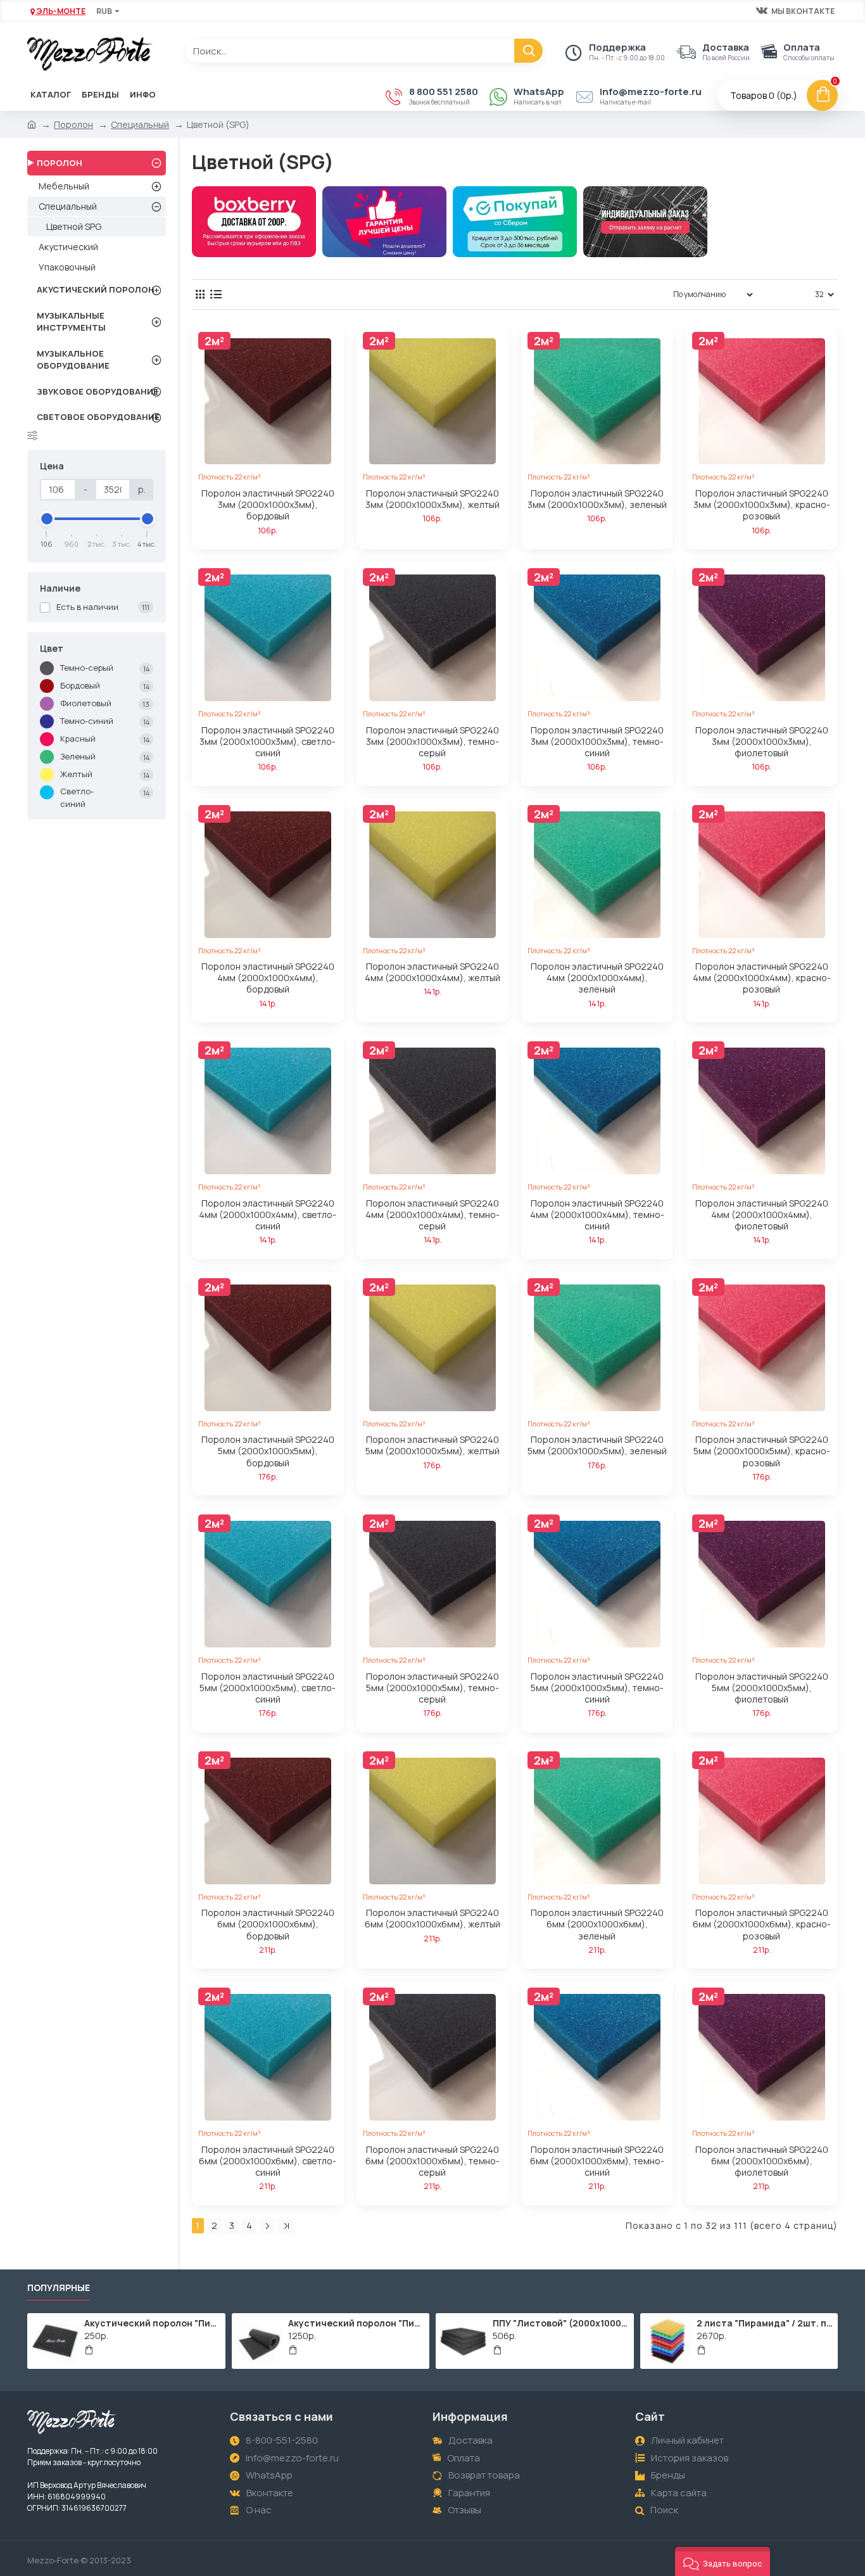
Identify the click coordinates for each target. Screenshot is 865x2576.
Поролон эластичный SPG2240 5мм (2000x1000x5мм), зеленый (597, 1445)
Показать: (788, 294)
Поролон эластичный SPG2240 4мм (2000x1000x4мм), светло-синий (268, 1215)
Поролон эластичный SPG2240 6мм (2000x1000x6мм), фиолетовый (762, 2161)
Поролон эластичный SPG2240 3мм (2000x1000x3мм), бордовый (268, 505)
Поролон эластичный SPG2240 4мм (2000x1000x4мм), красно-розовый (762, 978)
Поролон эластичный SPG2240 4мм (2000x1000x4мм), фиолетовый (762, 1215)
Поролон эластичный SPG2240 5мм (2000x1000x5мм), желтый (432, 1445)
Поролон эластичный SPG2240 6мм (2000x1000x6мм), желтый (432, 1919)
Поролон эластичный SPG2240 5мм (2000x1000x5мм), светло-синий (268, 1688)
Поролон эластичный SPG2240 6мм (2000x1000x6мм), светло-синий (268, 2161)
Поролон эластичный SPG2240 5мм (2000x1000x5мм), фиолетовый (762, 1688)
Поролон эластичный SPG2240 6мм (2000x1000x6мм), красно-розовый (762, 1924)
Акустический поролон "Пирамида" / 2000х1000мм (357, 2323)
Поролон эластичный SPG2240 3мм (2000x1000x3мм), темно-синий (597, 742)
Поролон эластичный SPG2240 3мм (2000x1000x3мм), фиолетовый (762, 742)
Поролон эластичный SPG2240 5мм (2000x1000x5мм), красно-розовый (762, 1451)
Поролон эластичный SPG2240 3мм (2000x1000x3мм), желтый (432, 499)
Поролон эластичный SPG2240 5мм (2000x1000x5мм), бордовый (268, 1451)
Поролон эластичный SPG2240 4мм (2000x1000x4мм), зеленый (597, 978)
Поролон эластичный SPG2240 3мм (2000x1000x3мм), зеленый (597, 499)
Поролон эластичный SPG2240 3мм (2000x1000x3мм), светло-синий (268, 742)
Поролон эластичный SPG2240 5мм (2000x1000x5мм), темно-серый (432, 1688)
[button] (723, 2561)
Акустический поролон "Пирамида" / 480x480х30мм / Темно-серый (153, 2323)
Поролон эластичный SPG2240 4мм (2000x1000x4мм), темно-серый (432, 1215)
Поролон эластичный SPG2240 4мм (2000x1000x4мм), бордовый (268, 978)
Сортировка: (625, 294)
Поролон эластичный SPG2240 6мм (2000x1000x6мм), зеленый (597, 1924)
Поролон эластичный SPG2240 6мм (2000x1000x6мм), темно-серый (432, 2161)
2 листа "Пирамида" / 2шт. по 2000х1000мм (765, 2323)
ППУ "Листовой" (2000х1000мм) (561, 2323)
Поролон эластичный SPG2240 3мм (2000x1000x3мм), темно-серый (432, 742)
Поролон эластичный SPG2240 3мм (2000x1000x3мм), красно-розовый (762, 505)
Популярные (59, 2288)
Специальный (140, 124)
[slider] (47, 519)
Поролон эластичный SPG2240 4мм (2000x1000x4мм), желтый (432, 972)
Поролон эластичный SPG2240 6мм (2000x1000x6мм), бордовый (268, 1924)
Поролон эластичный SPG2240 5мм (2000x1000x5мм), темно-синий (597, 1688)
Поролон (73, 124)
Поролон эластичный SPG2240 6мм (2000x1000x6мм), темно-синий (597, 2161)
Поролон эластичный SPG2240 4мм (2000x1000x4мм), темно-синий (597, 1215)
